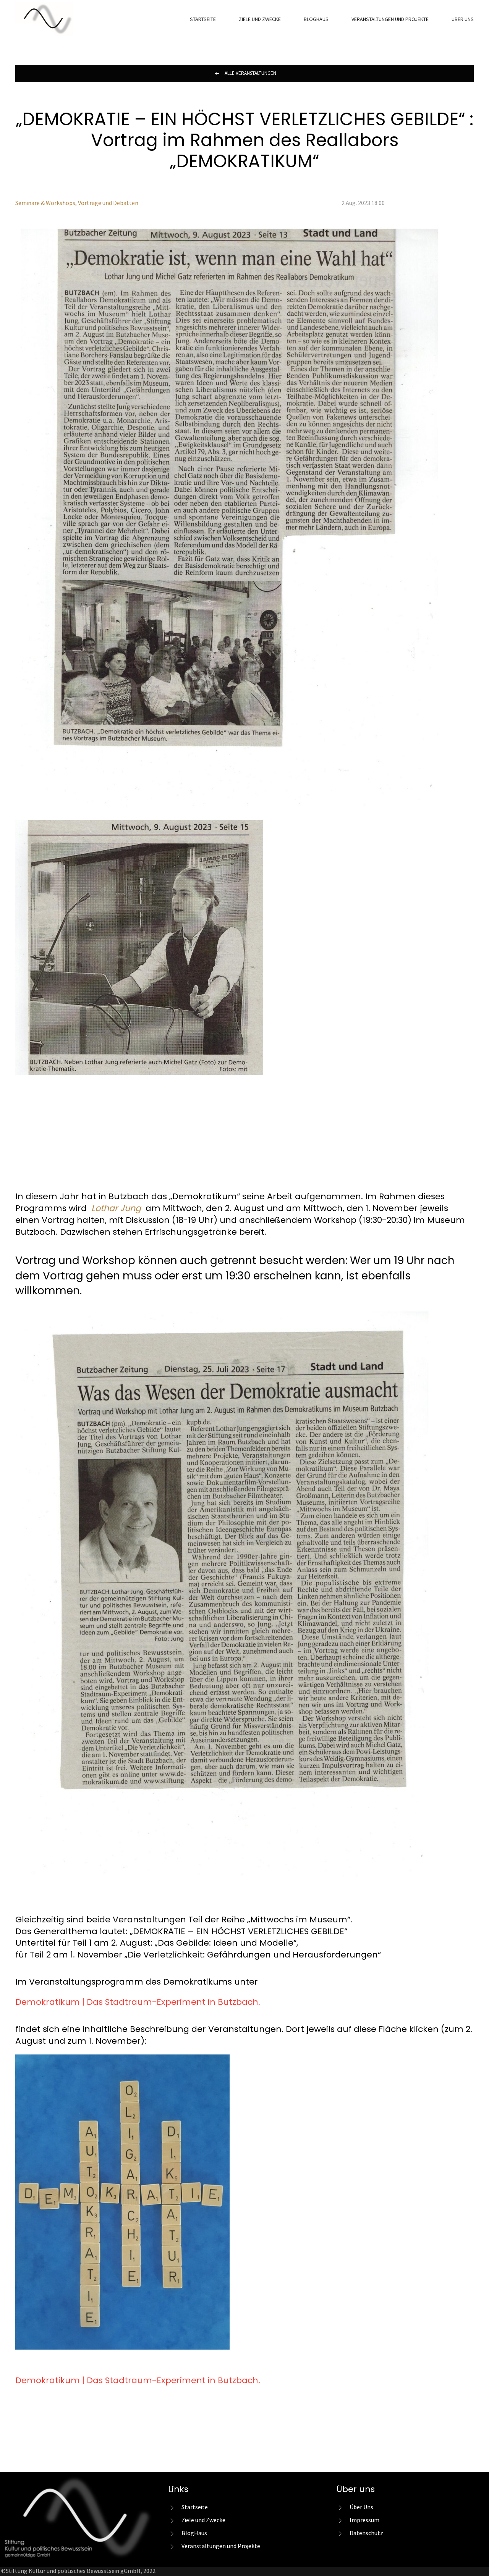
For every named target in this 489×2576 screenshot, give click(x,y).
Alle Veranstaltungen (250, 73)
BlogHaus (316, 19)
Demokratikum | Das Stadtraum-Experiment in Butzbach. (138, 2002)
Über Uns (463, 19)
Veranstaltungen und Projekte (390, 19)
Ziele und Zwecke (260, 19)
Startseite (203, 19)
